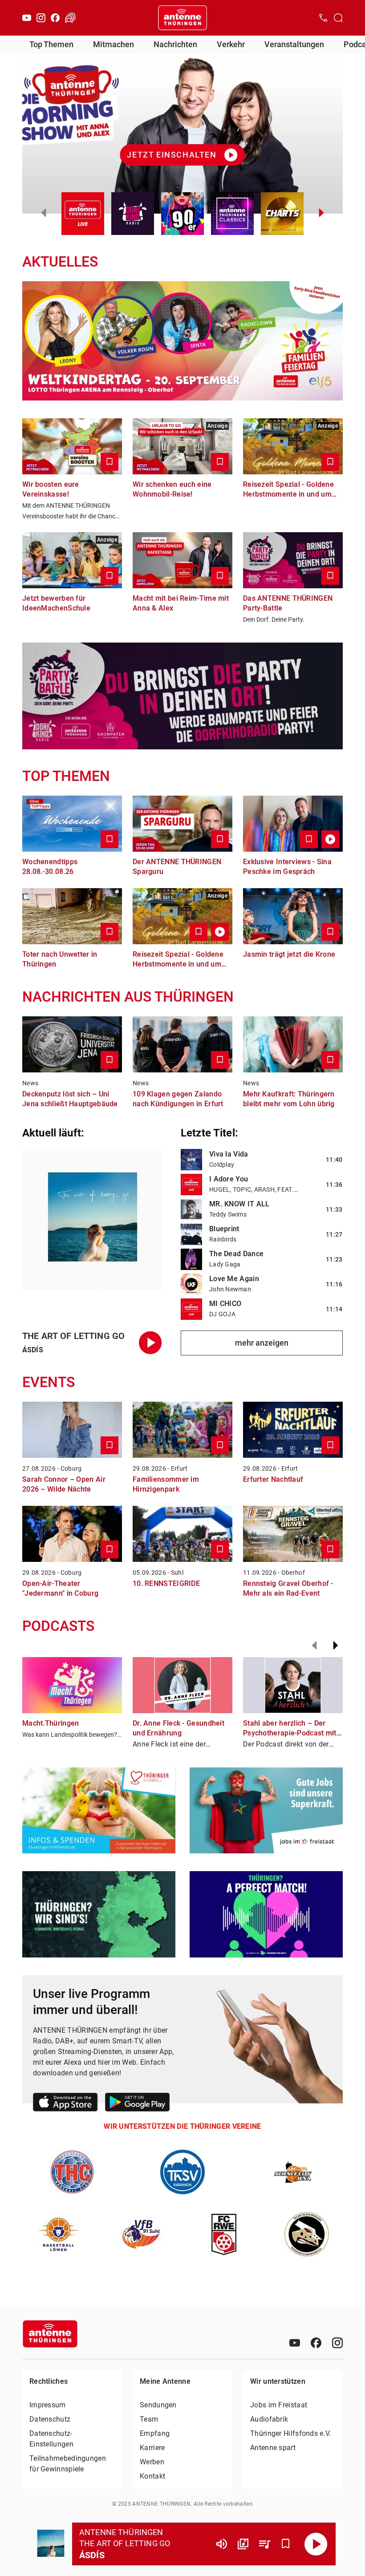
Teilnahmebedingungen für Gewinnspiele (68, 2464)
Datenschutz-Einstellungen (51, 2439)
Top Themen (51, 44)
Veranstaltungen (294, 44)
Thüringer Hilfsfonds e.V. (291, 2433)
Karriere (152, 2448)
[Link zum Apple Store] (65, 2104)
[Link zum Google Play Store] (137, 2104)
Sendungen (158, 2405)
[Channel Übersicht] (243, 2544)
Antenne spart (273, 2448)
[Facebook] (55, 18)
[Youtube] (27, 18)
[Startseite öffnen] (182, 18)
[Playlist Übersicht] (264, 2544)
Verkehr (231, 44)
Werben (152, 2462)
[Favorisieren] (286, 2544)
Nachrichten (175, 44)
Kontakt (152, 2476)
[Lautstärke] (222, 2544)
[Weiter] (336, 1646)
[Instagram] (41, 18)
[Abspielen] (316, 2544)
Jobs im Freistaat (279, 2405)
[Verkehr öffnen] (70, 18)
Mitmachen (114, 44)
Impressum (48, 2405)
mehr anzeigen (262, 1343)
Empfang (155, 2433)
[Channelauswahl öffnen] (338, 18)
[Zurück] (314, 1646)
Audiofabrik (269, 2419)
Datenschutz (50, 2419)
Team (149, 2419)
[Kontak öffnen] (323, 18)
